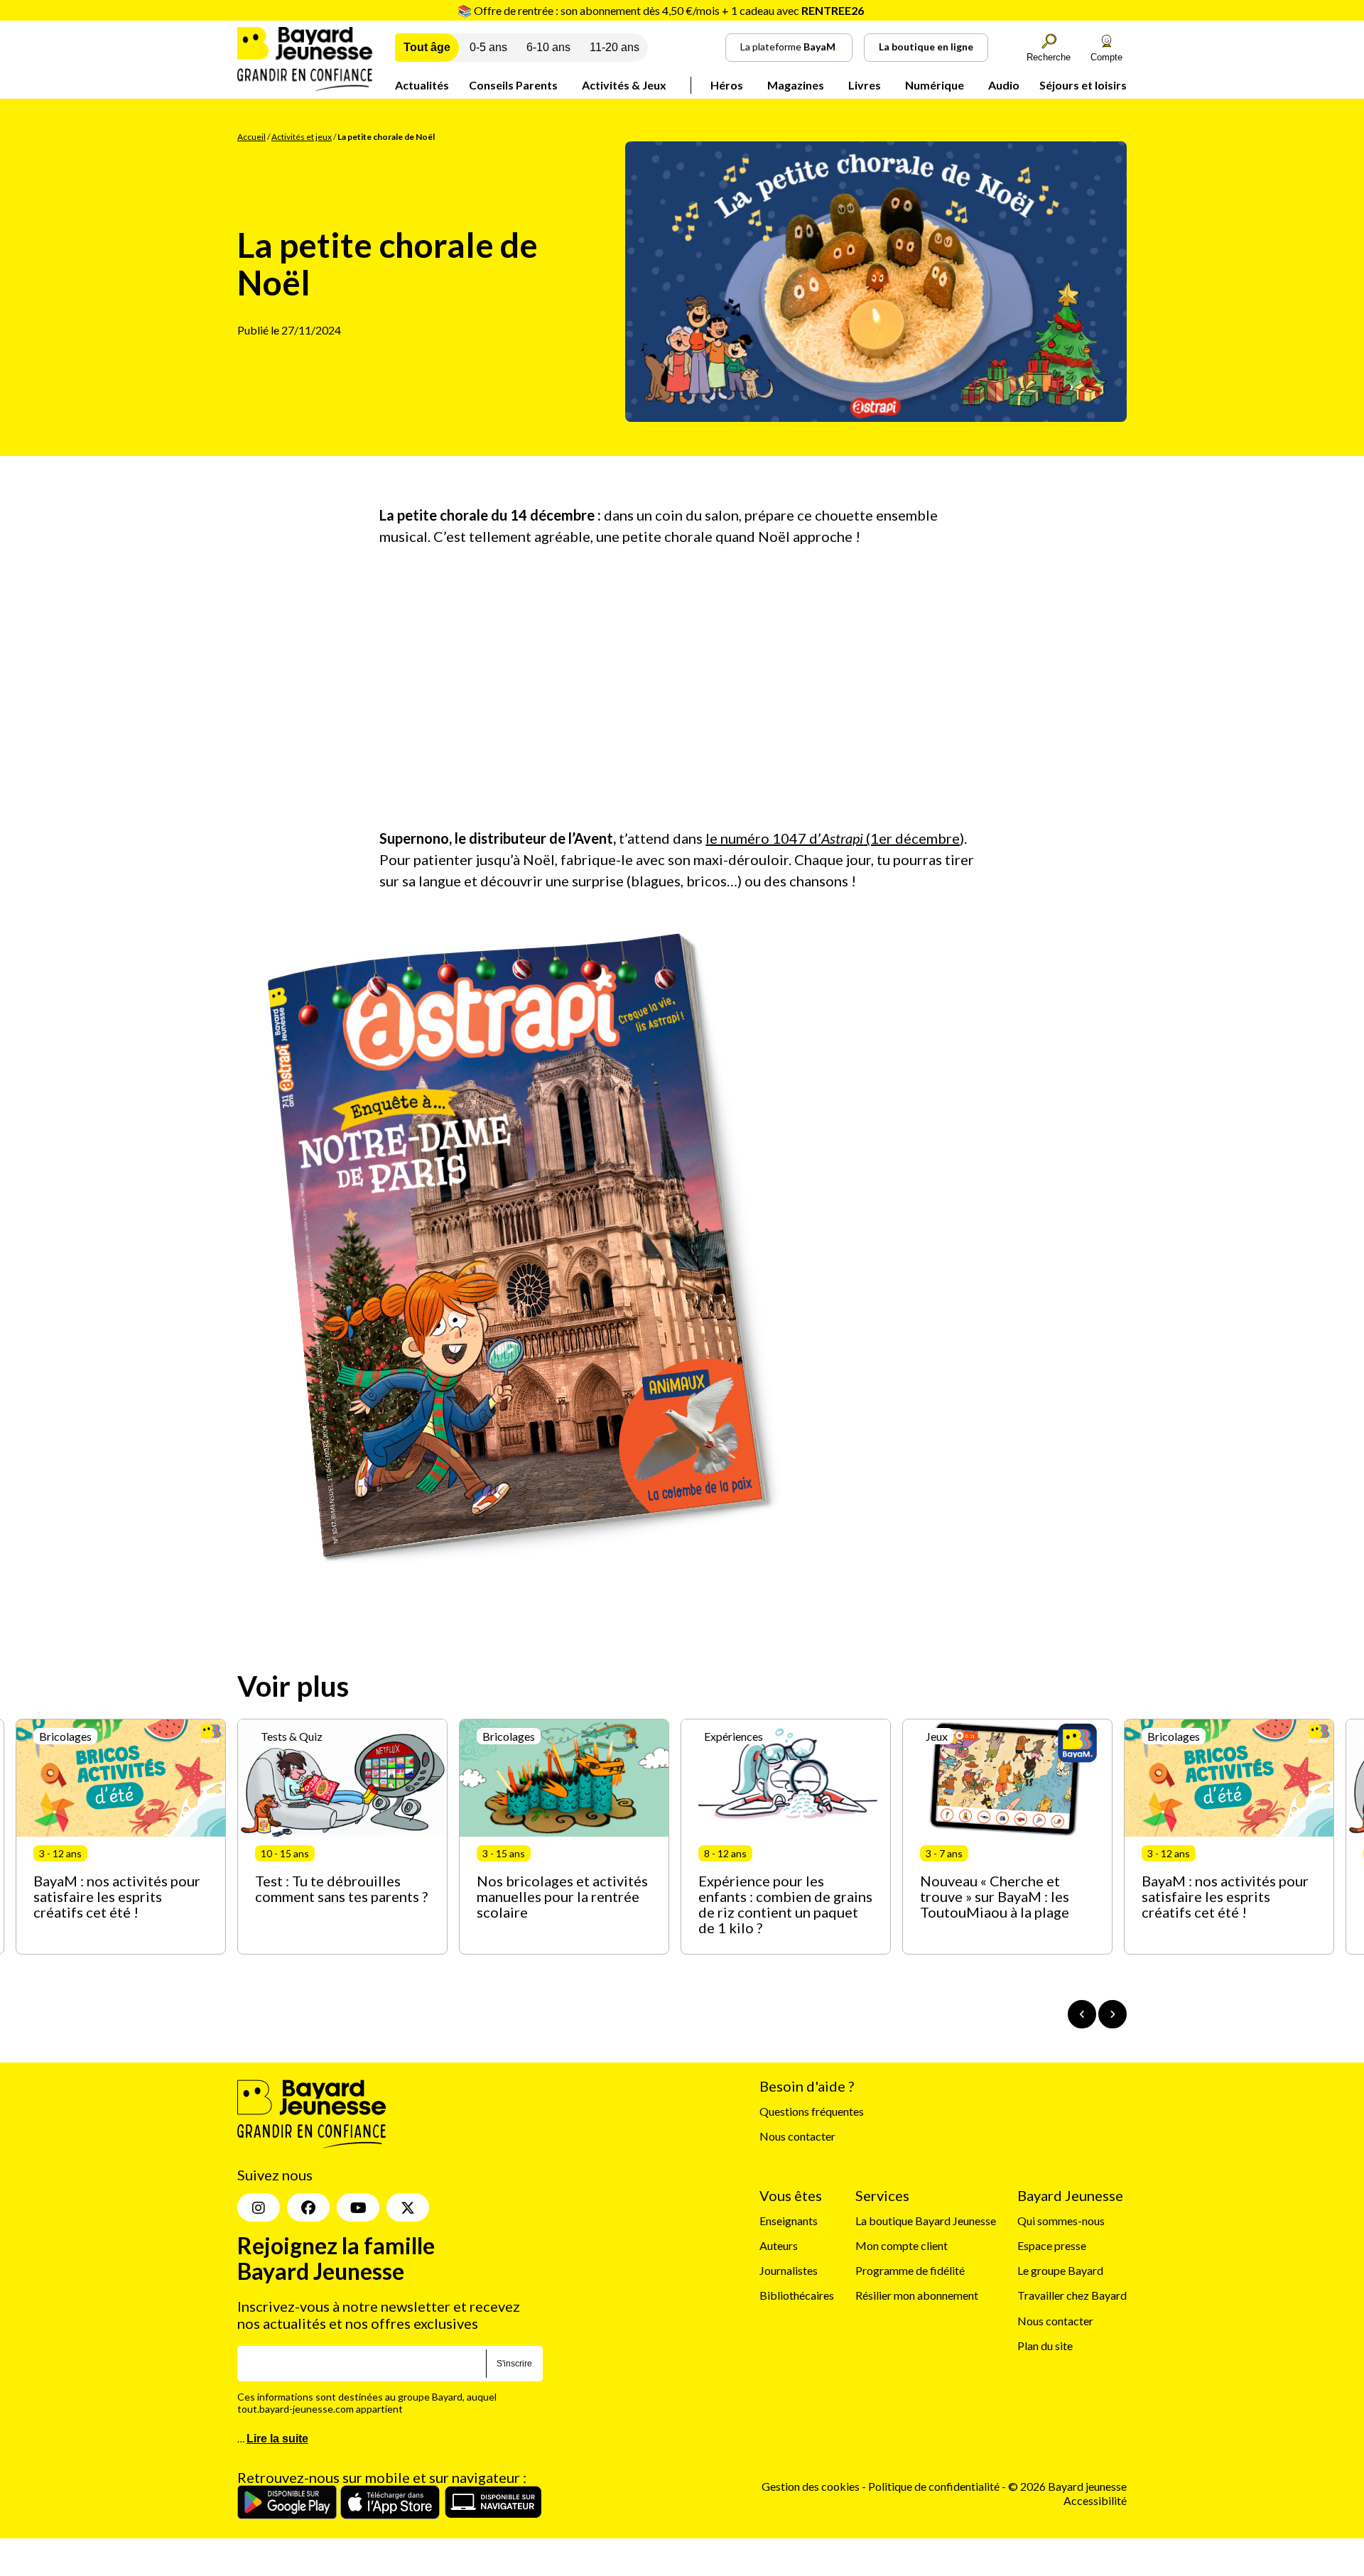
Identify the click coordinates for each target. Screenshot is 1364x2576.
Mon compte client (902, 2245)
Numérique (935, 85)
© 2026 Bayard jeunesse (1067, 2486)
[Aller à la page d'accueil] (305, 86)
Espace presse (1052, 2245)
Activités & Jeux (624, 85)
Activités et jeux (302, 137)
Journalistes (789, 2270)
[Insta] (259, 2207)
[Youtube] (358, 2207)
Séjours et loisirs (1083, 85)
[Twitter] (408, 2207)
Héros (727, 85)
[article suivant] (1113, 2014)
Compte (1106, 57)
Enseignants (789, 2221)
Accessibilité (1095, 2500)
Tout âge (427, 47)
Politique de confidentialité (935, 2486)
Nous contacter (797, 2136)
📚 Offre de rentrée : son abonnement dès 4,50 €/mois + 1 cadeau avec (661, 10)
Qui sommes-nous (1061, 2221)
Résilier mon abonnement (917, 2295)
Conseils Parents (513, 85)
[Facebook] (308, 2207)
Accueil (251, 137)
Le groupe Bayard (1060, 2270)
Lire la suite (277, 2439)
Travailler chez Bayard (1072, 2295)
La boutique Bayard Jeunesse (926, 2221)
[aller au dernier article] (1082, 2014)
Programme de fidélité (910, 2270)
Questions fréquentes (812, 2111)
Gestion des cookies (811, 2486)
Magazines (796, 85)
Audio (1004, 85)
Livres (865, 85)
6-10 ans (548, 47)
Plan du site (1045, 2346)
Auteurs (779, 2245)
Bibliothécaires (797, 2295)
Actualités (422, 85)
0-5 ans (488, 47)
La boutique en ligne (926, 47)
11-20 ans (615, 47)
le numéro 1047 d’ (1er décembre (833, 838)
